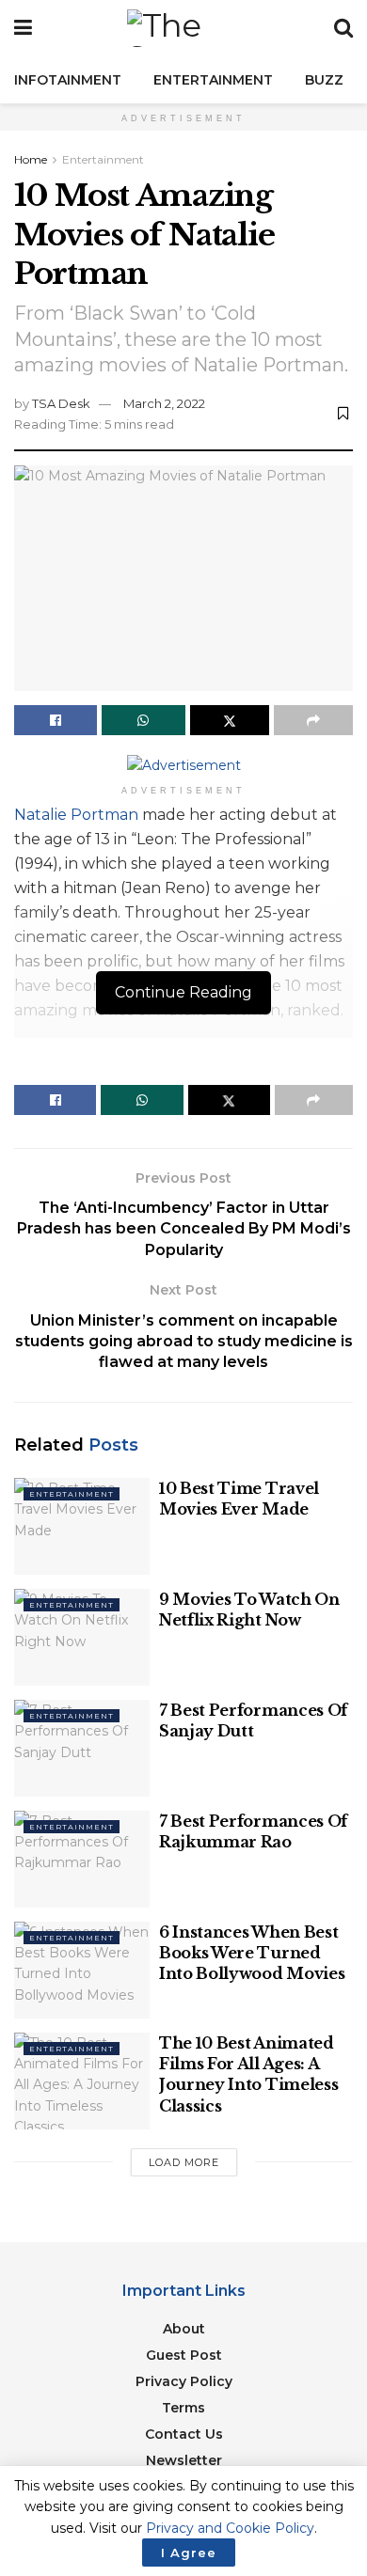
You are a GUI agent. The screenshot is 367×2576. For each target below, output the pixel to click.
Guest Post (184, 2355)
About (184, 2329)
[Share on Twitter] (230, 720)
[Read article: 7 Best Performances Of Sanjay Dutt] (82, 1748)
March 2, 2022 (164, 403)
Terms (183, 2408)
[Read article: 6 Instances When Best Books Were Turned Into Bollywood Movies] (82, 1970)
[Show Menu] (23, 28)
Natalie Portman (76, 815)
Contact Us (184, 2434)
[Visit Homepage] (183, 28)
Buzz (324, 80)
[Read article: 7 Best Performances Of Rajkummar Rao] (82, 1859)
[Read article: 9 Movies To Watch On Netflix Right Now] (82, 1637)
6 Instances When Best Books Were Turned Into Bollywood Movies (252, 1953)
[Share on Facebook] (56, 720)
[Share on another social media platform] (313, 720)
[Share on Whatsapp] (143, 720)
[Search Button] (343, 28)
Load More (184, 2162)
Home (31, 159)
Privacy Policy (184, 2381)
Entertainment (213, 80)
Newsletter (184, 2460)
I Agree (189, 2552)
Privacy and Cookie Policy (230, 2528)
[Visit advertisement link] (183, 765)
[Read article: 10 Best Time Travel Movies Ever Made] (82, 1526)
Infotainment (68, 80)
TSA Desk (61, 403)
